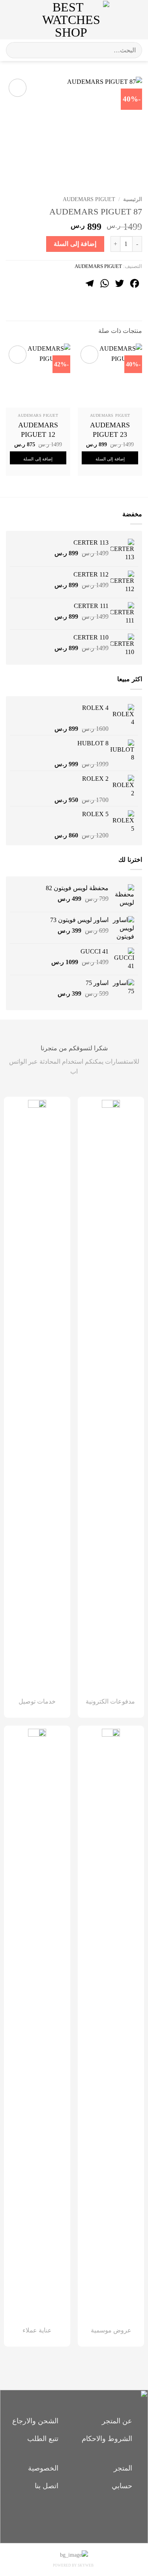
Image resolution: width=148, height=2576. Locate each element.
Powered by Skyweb (73, 2565)
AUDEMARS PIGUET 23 (110, 430)
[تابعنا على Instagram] (74, 2515)
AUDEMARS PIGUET (89, 199)
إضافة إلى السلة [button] (110, 459)
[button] (135, 19)
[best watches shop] (71, 20)
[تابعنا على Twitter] (61, 2515)
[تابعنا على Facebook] (87, 2515)
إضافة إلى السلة (75, 244)
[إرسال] (15, 50)
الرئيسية (133, 199)
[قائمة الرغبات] (119, 20)
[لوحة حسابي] (23, 20)
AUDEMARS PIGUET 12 (38, 430)
